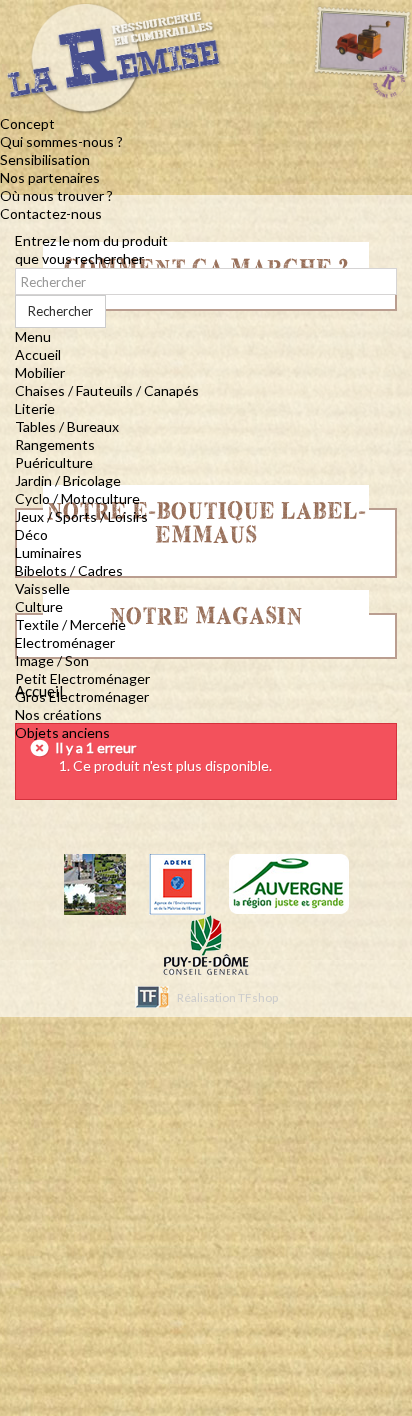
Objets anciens (62, 732)
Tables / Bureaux (67, 426)
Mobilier (40, 372)
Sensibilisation (45, 159)
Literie (35, 408)
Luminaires (48, 552)
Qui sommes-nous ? (61, 141)
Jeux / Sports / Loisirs (81, 516)
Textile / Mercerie (70, 624)
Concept (27, 123)
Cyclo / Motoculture (77, 498)
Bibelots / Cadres (69, 570)
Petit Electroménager (82, 678)
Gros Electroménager (82, 696)
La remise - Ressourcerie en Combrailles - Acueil (190, 65)
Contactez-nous (51, 213)
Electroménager (65, 642)
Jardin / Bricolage (68, 480)
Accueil (38, 354)
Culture (39, 606)
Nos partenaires (50, 177)
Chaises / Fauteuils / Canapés (107, 390)
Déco (31, 534)
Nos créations (58, 714)
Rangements (55, 444)
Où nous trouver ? (56, 195)
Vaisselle (42, 588)
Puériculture (54, 462)
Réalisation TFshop (227, 997)
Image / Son (52, 660)
